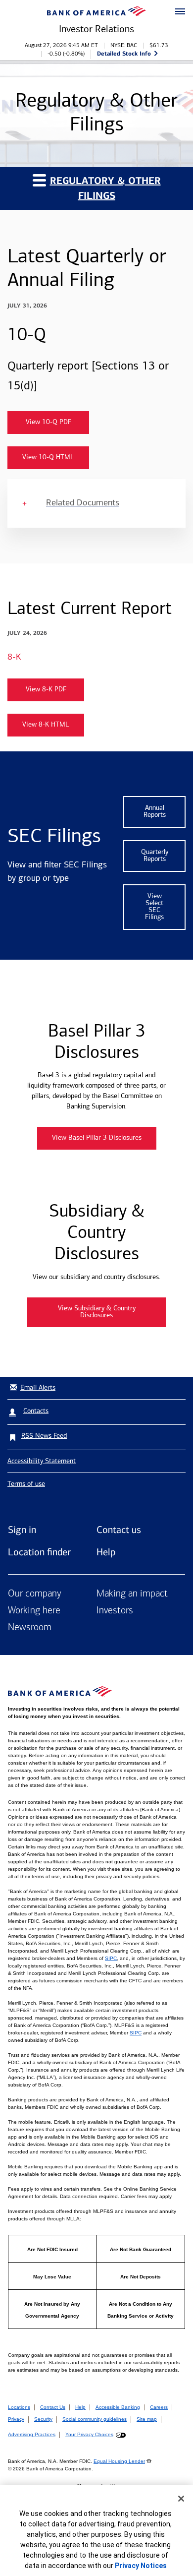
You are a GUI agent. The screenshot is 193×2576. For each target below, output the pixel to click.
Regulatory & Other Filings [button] (105, 188)
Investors (115, 1611)
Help (106, 1552)
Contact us (119, 1530)
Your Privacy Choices (89, 2434)
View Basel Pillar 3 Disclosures (97, 1138)
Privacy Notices (141, 2566)
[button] (180, 12)
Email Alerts (38, 1387)
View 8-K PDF (46, 690)
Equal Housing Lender (119, 2461)
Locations (19, 2407)
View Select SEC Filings (154, 907)
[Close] (181, 2499)
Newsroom (30, 1628)
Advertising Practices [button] (32, 2434)
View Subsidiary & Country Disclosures (97, 1312)
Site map (147, 2419)
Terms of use (26, 1484)
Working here (34, 1611)
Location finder (39, 1552)
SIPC (111, 1958)
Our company (35, 1594)
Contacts (36, 1411)
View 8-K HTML (46, 725)
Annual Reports (155, 812)
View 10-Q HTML (48, 458)
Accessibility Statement (42, 1461)
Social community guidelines (95, 2419)
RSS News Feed (44, 1436)
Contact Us (53, 2407)
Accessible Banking (118, 2407)
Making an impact (132, 1594)
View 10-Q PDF (48, 422)
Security (43, 2419)
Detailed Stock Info (124, 53)
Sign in (22, 1530)
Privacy (16, 2419)
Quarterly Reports (155, 856)
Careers (159, 2407)
